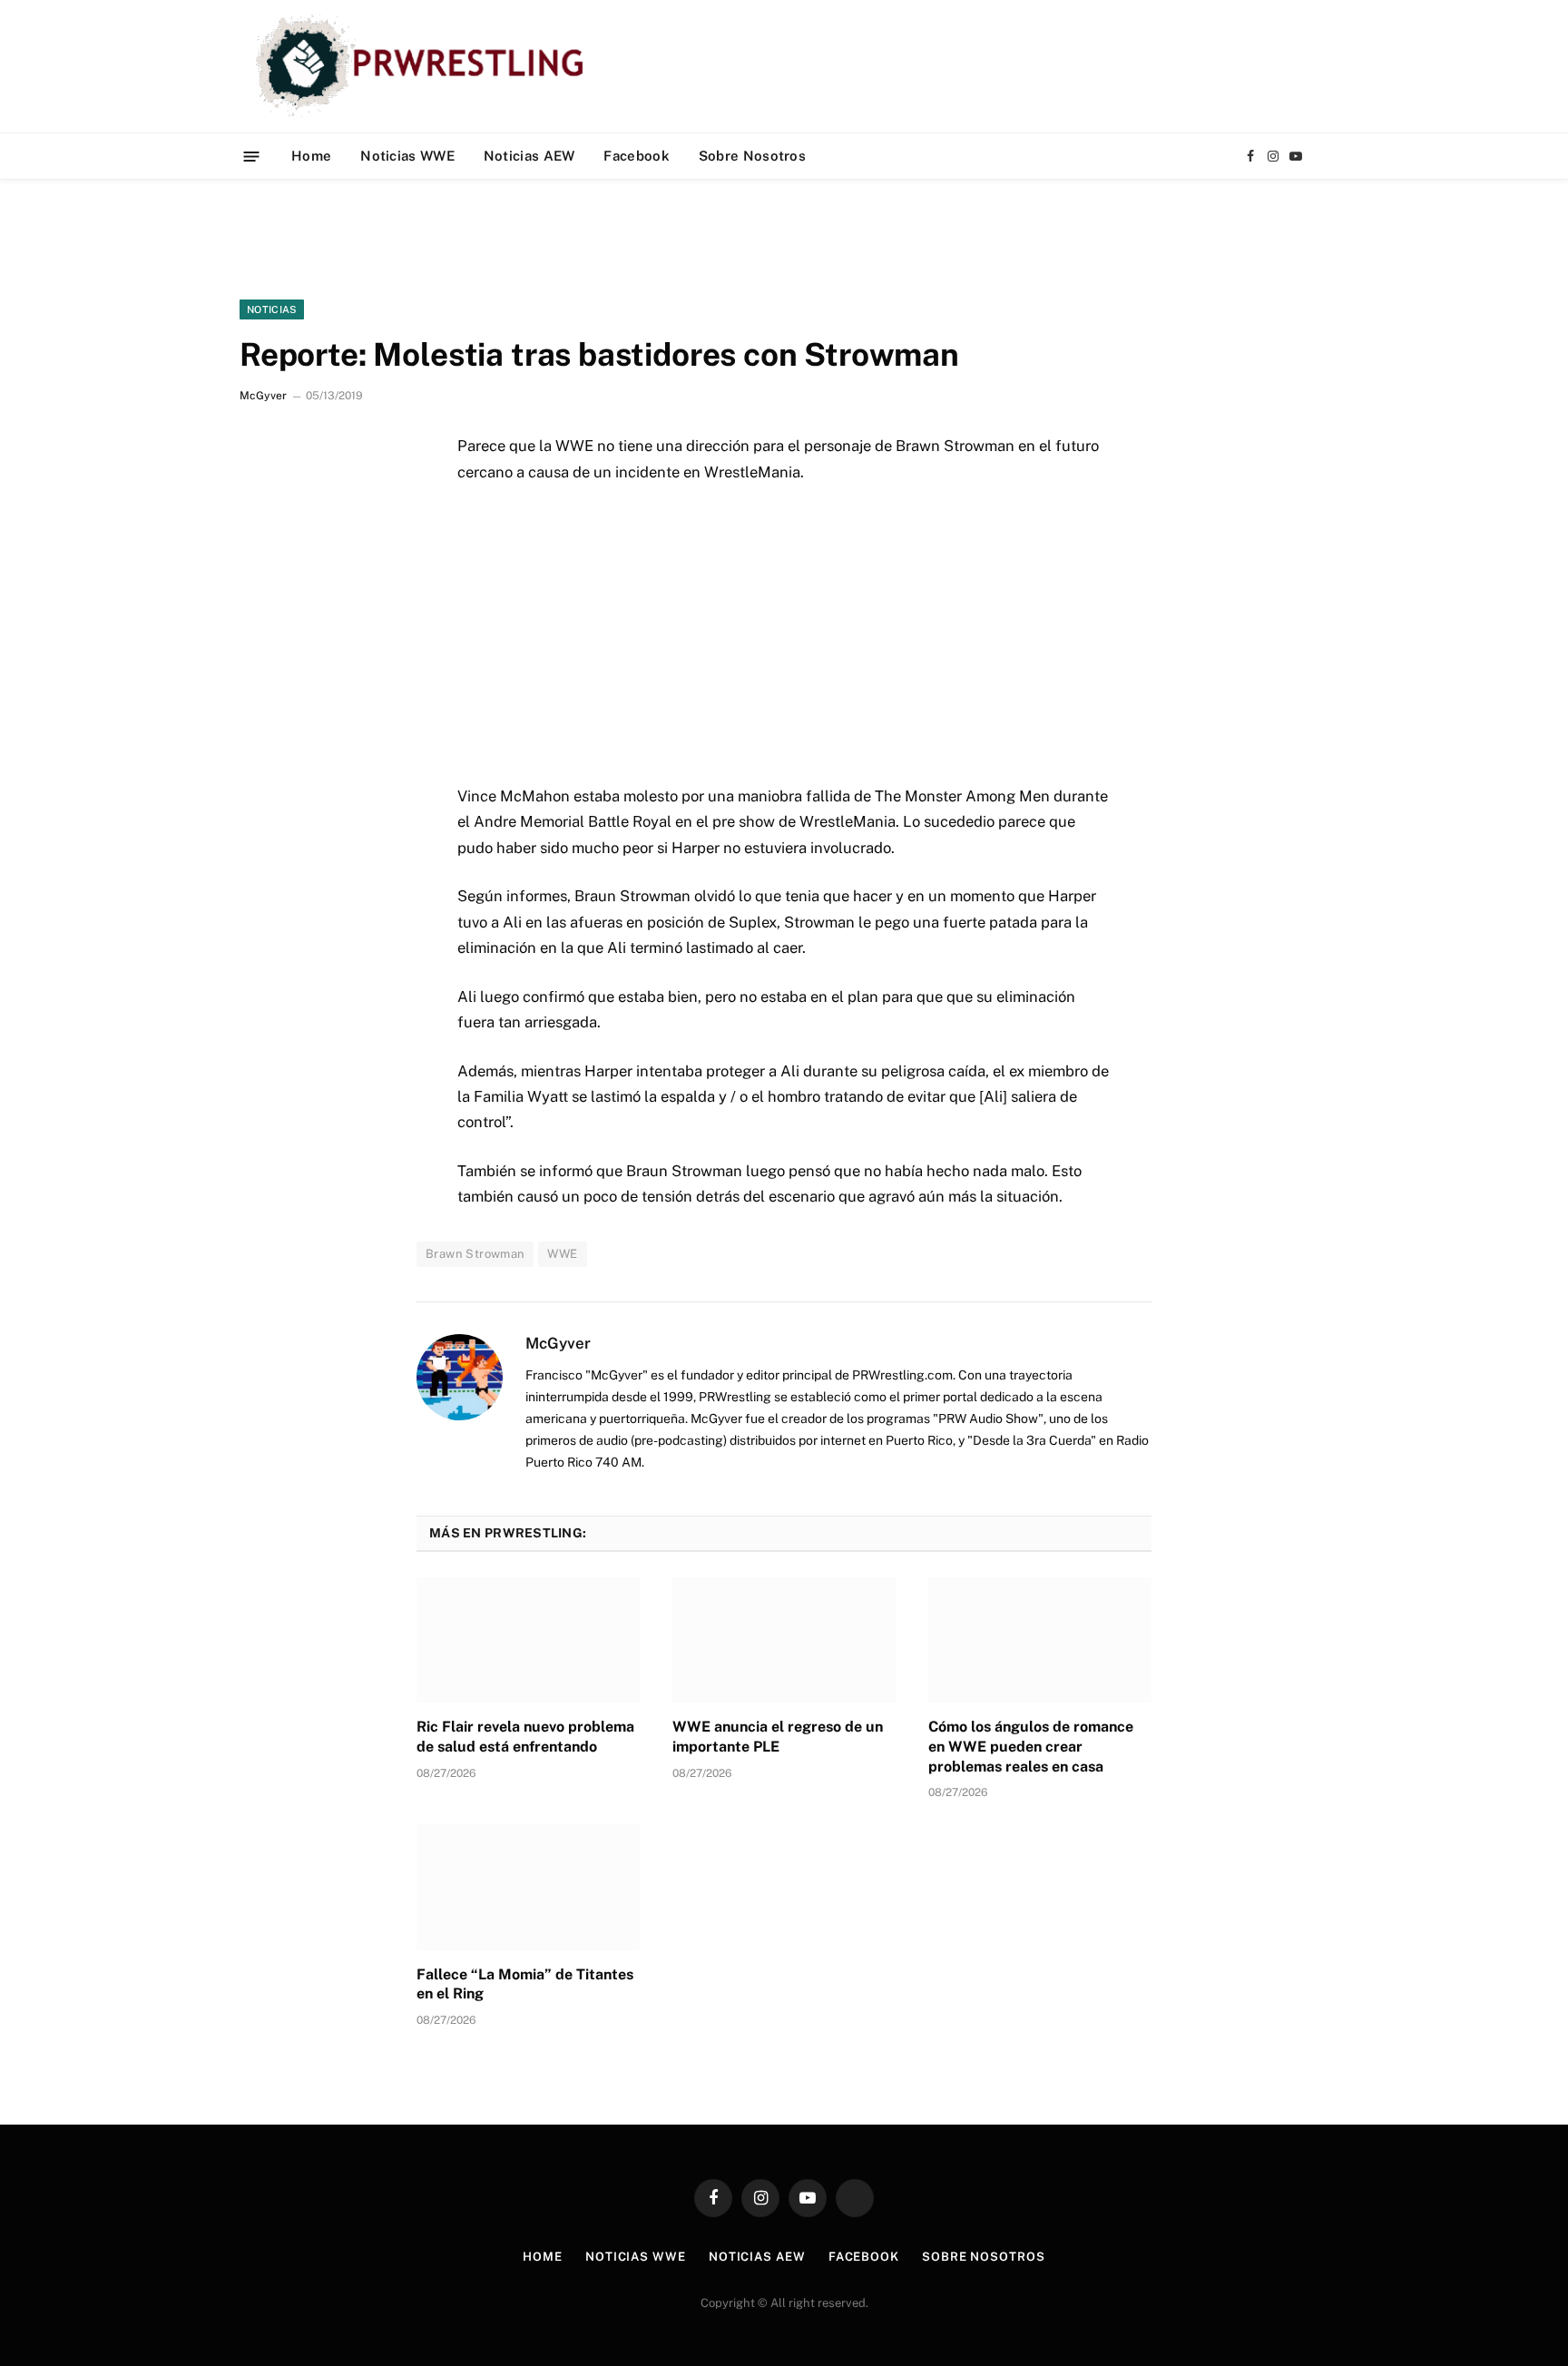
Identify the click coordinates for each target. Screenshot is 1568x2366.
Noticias (272, 309)
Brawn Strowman (475, 1254)
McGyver (263, 396)
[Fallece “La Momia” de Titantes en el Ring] (528, 1887)
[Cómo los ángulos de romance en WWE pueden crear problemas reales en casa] (1040, 1640)
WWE (562, 1254)
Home (311, 156)
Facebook (636, 156)
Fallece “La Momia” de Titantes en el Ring (525, 1984)
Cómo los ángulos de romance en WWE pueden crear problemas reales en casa (1031, 1747)
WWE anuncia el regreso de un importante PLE (778, 1737)
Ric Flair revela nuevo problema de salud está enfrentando (525, 1737)
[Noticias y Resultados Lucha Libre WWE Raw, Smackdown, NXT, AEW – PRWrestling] (424, 66)
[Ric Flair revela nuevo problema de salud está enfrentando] (528, 1640)
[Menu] (252, 156)
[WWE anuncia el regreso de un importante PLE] (784, 1640)
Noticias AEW (529, 156)
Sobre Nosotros (752, 156)
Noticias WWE (407, 156)
